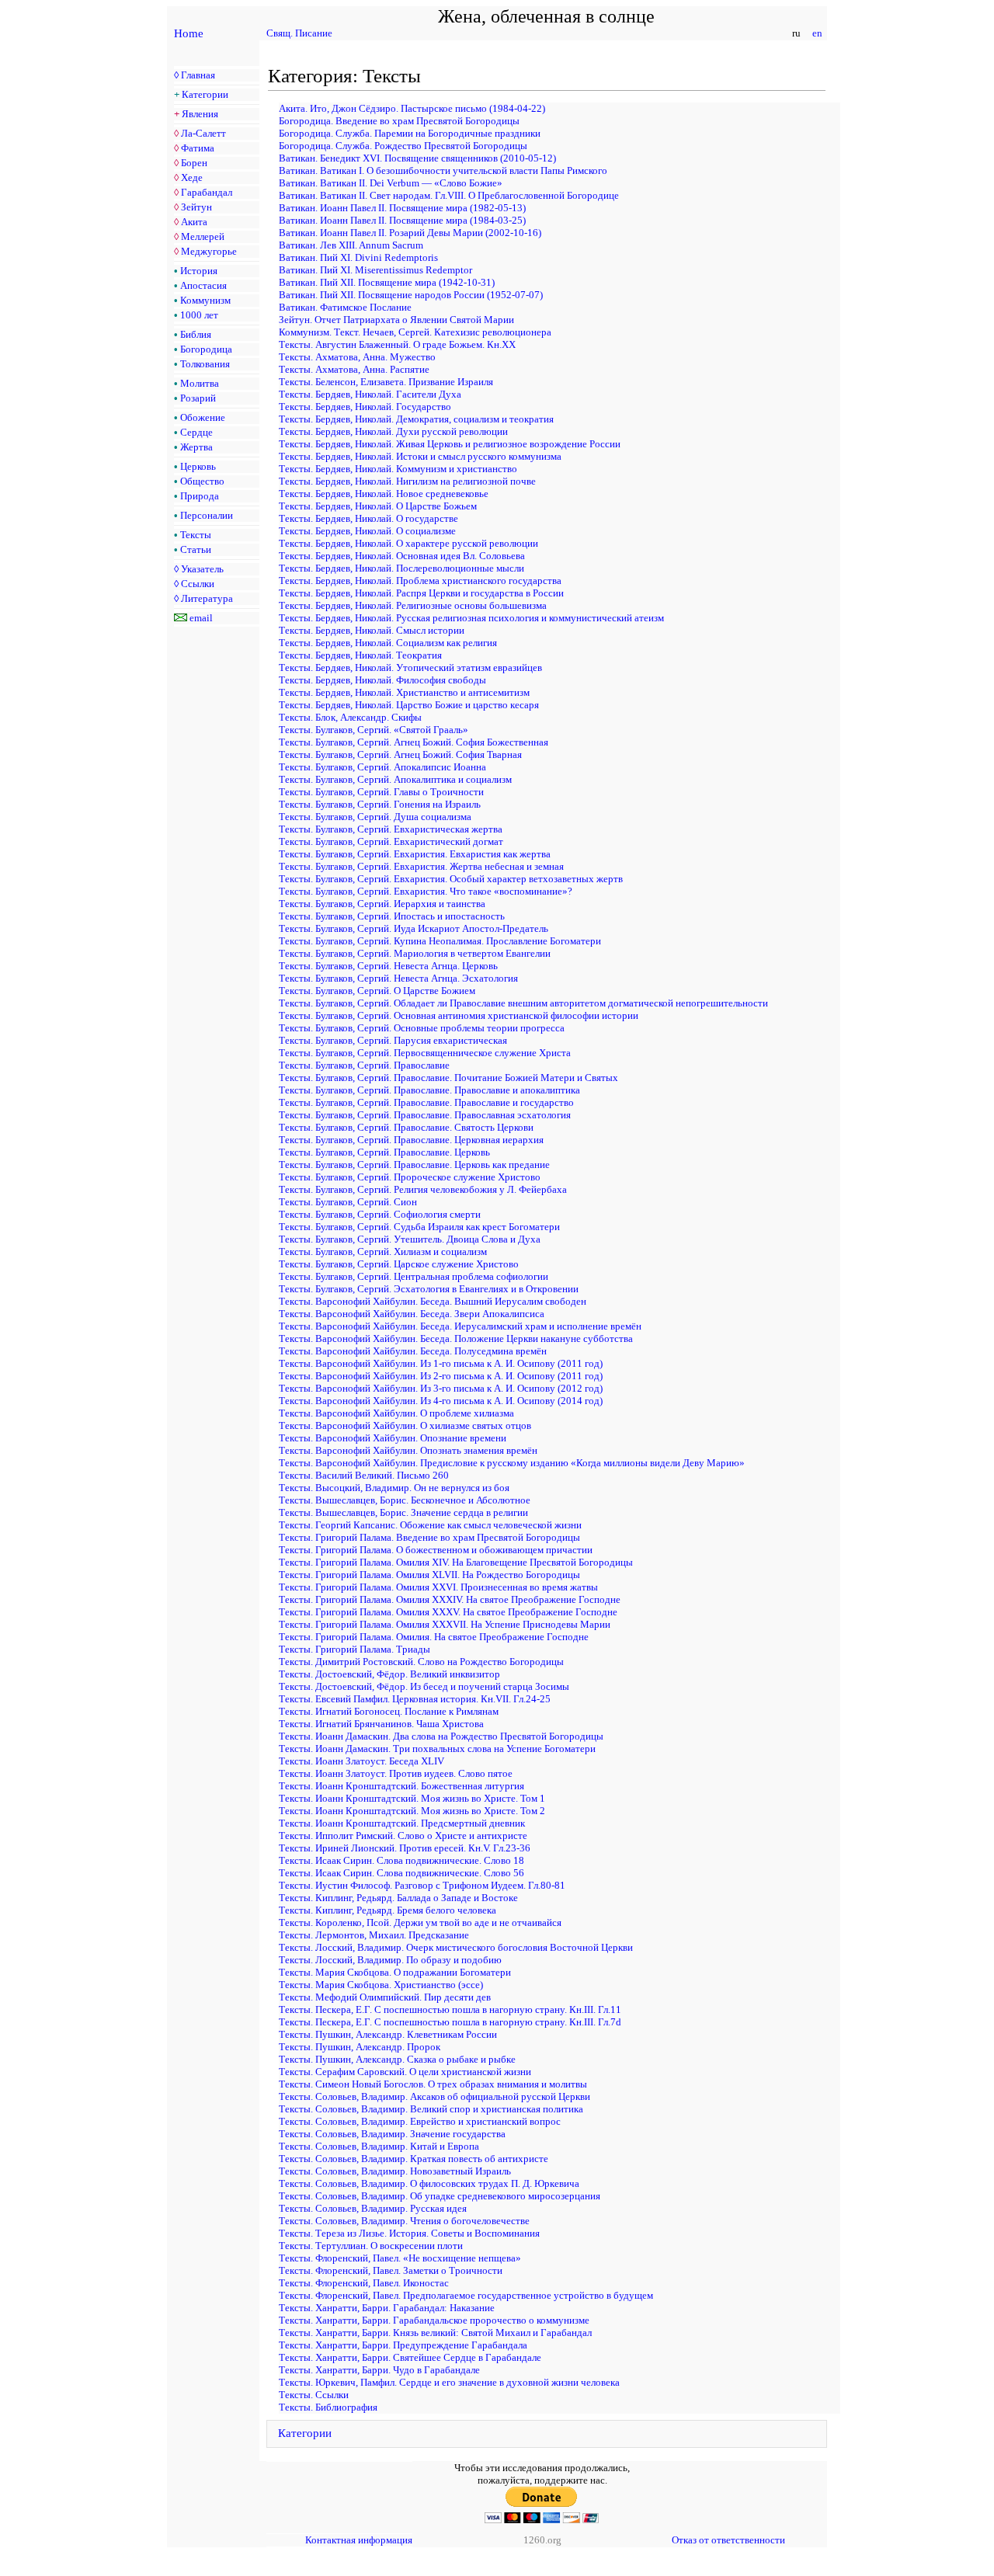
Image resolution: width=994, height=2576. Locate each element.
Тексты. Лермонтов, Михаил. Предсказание (374, 1935)
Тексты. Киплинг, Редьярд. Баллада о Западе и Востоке (398, 1898)
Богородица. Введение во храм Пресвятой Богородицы (399, 121)
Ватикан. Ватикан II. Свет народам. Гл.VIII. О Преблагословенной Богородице (449, 195)
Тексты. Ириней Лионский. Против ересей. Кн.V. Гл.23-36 (405, 1848)
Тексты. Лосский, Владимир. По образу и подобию (390, 1960)
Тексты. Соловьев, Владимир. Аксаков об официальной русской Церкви (434, 2096)
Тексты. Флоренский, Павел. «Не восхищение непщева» (400, 2258)
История (199, 271)
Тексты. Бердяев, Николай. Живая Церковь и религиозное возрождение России (450, 444)
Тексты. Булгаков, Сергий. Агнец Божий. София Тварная (400, 754)
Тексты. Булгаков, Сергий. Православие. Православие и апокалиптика (429, 1090)
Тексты (196, 535)
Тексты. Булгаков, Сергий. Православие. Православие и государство (426, 1102)
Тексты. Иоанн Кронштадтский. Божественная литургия (401, 1786)
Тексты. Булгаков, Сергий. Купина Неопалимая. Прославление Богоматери (440, 941)
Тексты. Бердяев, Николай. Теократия (360, 655)
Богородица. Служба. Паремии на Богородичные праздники (410, 133)
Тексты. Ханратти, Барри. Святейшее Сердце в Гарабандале (410, 2357)
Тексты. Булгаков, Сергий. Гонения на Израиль (380, 804)
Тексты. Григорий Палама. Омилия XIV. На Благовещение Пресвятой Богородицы (456, 1562)
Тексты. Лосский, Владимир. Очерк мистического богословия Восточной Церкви (456, 1947)
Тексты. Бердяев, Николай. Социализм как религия (388, 643)
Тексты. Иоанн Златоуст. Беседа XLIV (361, 1761)
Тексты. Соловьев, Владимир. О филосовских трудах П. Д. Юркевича (429, 2183)
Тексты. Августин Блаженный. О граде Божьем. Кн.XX (397, 344)
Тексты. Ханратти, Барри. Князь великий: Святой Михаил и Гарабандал (435, 2333)
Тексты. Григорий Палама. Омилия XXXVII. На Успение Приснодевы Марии (445, 1624)
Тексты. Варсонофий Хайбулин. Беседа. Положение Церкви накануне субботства (456, 1338)
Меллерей (203, 236)
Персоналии (207, 515)
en (817, 33)
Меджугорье (209, 251)
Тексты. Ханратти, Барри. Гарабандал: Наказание (387, 2308)
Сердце (196, 432)
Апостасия (203, 285)
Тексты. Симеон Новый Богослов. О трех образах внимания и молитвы (433, 2084)
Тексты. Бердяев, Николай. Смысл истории (372, 630)
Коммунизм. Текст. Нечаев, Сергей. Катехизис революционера (415, 332)
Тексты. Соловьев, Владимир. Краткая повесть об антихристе (414, 2159)
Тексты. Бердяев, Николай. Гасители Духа (370, 394)
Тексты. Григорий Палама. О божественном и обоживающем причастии (436, 1550)
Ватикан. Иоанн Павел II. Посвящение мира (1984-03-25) (402, 220)
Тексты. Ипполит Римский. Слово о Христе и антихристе (403, 1836)
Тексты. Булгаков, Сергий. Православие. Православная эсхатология (425, 1115)
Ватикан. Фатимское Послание (345, 307)
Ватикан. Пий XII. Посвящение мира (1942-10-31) (387, 282)
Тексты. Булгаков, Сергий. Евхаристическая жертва (391, 829)
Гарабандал (207, 192)
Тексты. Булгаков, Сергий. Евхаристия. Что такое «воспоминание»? (426, 891)
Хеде (192, 177)
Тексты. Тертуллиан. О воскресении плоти (371, 2246)
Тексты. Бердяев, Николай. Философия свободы (382, 680)
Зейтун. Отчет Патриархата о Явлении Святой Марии (396, 320)
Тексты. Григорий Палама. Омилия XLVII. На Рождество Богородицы (429, 1575)
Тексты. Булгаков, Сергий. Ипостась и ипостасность (392, 916)
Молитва (200, 383)
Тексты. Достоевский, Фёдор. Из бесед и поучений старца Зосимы (424, 1686)
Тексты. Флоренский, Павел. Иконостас (364, 2283)
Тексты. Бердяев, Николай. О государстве (368, 518)
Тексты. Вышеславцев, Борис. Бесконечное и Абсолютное (405, 1500)
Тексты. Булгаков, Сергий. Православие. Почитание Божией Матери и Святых (448, 1078)
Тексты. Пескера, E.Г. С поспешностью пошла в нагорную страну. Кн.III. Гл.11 (450, 2009)
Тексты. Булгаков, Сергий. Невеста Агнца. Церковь (388, 966)
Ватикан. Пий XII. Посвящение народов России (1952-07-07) (411, 295)
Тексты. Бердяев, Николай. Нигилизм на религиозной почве (407, 481)
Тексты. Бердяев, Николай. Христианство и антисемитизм (404, 692)
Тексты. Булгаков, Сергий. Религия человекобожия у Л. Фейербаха (423, 1189)
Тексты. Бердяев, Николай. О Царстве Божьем (378, 506)
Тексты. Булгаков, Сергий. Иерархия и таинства (382, 904)
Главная (198, 75)
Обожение (203, 417)
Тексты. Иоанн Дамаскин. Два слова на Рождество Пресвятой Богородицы (441, 1736)
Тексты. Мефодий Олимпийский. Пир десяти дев (385, 1997)
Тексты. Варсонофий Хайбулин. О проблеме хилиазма (396, 1413)
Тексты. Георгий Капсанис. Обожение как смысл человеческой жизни (430, 1525)
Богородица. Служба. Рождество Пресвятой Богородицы (403, 146)
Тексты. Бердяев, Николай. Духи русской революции (393, 431)
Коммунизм (205, 300)
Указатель (202, 569)
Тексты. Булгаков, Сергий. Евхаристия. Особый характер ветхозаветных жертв (451, 879)
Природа (200, 496)
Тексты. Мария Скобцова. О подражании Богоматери (395, 1972)
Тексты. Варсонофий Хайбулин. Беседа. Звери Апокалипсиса (412, 1314)
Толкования (205, 364)
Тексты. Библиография (328, 2407)
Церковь (198, 466)
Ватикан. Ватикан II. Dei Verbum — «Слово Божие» (391, 183)
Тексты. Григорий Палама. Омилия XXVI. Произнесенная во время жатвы (438, 1587)
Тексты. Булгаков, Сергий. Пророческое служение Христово (410, 1177)
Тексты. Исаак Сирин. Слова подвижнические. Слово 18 (401, 1860)
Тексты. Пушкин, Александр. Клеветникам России (388, 2034)
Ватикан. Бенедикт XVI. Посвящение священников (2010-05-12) (417, 158)
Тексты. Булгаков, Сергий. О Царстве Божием (377, 991)
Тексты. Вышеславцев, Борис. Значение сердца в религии (403, 1512)
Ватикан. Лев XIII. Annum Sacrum (351, 245)
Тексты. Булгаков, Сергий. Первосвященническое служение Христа (425, 1053)
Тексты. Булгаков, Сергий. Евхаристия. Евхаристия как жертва (415, 854)
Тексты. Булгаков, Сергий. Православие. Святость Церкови (406, 1127)
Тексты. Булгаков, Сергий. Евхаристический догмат (391, 841)
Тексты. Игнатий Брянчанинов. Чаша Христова (381, 1724)
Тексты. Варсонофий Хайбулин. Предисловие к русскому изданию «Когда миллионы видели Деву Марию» (512, 1463)
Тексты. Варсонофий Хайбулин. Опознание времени (393, 1438)
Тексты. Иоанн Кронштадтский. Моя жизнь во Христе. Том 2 (412, 1811)
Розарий (198, 398)
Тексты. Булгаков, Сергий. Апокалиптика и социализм (395, 779)
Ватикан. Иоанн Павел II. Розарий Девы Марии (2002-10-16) (410, 233)
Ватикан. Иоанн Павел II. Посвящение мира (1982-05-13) (402, 208)
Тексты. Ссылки (314, 2395)
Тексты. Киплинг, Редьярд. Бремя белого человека (388, 1910)
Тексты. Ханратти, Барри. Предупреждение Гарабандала (403, 2345)
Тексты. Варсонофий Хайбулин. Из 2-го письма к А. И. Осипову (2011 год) (441, 1376)
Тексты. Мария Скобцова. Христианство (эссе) (381, 1985)
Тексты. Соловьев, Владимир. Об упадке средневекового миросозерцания (440, 2196)
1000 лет (199, 315)
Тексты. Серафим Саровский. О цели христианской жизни (405, 2072)
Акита (194, 222)
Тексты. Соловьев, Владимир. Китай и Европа (379, 2146)
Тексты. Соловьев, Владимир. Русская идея (373, 2208)
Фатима (198, 148)
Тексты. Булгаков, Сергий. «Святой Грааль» (374, 730)
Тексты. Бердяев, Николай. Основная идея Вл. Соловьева (402, 556)
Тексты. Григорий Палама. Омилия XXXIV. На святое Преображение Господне (450, 1599)
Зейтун (196, 207)
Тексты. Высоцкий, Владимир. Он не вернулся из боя (394, 1488)
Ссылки (198, 584)
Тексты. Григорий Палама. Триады (355, 1649)
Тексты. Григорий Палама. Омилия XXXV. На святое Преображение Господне (448, 1612)
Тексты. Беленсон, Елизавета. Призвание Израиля (386, 382)
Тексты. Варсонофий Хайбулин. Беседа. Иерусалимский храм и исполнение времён (460, 1326)
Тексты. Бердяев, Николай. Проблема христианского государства (420, 581)
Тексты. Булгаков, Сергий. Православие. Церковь (384, 1152)
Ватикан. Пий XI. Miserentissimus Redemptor (375, 270)
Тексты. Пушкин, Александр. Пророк (360, 2047)
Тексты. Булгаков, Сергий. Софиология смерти (380, 1214)
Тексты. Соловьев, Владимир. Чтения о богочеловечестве (404, 2221)
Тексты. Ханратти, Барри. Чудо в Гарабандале (379, 2370)
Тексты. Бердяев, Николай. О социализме (367, 531)
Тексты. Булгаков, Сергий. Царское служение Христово (399, 1264)
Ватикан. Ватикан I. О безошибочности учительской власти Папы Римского (443, 170)
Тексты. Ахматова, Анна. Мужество (357, 357)
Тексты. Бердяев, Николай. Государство (365, 407)
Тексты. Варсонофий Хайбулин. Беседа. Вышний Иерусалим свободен (433, 1301)
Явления (200, 114)
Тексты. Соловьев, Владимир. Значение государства (392, 2134)
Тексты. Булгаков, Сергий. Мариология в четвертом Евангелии (415, 953)
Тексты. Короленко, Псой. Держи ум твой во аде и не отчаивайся (420, 1922)
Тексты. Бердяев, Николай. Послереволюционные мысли (401, 568)
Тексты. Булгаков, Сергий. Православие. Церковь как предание (414, 1165)
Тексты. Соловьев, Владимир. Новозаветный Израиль (395, 2171)
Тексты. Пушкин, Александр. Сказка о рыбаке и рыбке (397, 2059)
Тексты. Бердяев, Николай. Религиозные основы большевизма (413, 605)
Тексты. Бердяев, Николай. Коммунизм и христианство (398, 469)
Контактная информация (359, 2540)
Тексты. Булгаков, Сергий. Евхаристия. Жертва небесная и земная (421, 866)
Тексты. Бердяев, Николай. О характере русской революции (408, 543)
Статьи (196, 549)
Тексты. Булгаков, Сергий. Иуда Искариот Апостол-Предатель (414, 928)
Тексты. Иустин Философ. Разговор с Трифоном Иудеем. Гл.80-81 (422, 1885)
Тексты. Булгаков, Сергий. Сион (348, 1202)
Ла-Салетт (203, 133)
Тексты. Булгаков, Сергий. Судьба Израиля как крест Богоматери (419, 1227)
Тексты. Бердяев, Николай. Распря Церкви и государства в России (421, 593)
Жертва (196, 447)
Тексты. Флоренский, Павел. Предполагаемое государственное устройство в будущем (466, 2295)
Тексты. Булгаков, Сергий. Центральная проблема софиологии (414, 1276)
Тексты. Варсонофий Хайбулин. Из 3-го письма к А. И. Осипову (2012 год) (441, 1388)
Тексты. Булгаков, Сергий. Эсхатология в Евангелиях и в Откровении (429, 1289)
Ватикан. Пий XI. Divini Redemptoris (358, 257)
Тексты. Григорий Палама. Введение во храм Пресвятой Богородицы (429, 1537)
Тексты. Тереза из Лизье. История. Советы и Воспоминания (409, 2233)
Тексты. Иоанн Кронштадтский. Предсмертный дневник (402, 1823)
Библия (196, 334)
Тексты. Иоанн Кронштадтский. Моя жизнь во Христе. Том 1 (412, 1798)
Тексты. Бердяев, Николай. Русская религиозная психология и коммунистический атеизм (471, 618)
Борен (194, 163)
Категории (205, 94)
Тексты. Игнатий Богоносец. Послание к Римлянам (389, 1711)
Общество (202, 481)
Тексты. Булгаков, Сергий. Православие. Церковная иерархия (411, 1140)
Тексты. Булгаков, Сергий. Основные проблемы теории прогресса (422, 1028)
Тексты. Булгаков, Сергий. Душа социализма (375, 817)
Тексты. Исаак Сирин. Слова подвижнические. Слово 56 (401, 1873)
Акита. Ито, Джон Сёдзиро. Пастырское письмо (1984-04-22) (412, 108)
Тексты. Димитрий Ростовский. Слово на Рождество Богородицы (421, 1662)
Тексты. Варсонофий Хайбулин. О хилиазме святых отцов (405, 1425)
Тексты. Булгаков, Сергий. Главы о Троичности (381, 792)
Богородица (206, 349)
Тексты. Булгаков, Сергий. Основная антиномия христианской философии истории (459, 1015)
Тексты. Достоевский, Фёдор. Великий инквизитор (389, 1674)
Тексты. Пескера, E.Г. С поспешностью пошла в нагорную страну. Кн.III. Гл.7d (450, 2022)
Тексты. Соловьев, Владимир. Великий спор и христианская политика (431, 2109)
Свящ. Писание (299, 33)
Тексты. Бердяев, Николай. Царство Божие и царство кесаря (409, 705)
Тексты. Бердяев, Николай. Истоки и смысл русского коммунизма (420, 456)
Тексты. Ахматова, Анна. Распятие (354, 369)
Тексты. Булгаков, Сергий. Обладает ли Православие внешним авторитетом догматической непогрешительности (523, 1003)
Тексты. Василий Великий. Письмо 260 (364, 1475)
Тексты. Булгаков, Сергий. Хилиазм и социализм (383, 1251)
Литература (207, 598)
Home (189, 33)
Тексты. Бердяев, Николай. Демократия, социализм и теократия (416, 419)
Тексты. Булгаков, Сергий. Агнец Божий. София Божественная (414, 742)
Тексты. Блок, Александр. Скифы (350, 717)
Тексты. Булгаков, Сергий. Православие (364, 1065)
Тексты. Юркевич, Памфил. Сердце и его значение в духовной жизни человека (449, 2382)
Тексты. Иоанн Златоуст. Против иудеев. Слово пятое (396, 1773)
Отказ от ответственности (728, 2540)
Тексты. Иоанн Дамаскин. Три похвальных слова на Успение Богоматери (437, 1749)
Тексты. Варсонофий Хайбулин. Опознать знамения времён (408, 1450)
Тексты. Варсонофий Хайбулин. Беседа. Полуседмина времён (413, 1351)
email (201, 618)
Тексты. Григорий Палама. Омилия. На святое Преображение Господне (434, 1637)
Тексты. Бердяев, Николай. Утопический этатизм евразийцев (410, 667)
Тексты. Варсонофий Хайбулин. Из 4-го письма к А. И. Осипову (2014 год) (441, 1401)
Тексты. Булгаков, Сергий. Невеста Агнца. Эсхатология (398, 978)
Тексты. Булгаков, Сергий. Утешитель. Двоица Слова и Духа (410, 1239)
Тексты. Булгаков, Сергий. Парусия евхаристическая (393, 1040)
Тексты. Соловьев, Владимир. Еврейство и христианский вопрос (420, 2121)
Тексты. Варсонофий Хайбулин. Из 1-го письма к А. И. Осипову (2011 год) (441, 1363)
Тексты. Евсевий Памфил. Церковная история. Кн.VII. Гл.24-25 (415, 1699)
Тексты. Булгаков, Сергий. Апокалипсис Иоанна (382, 767)
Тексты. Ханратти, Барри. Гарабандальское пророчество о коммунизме (434, 2320)
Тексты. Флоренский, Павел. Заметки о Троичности (391, 2270)
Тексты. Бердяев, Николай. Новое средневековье (384, 494)
